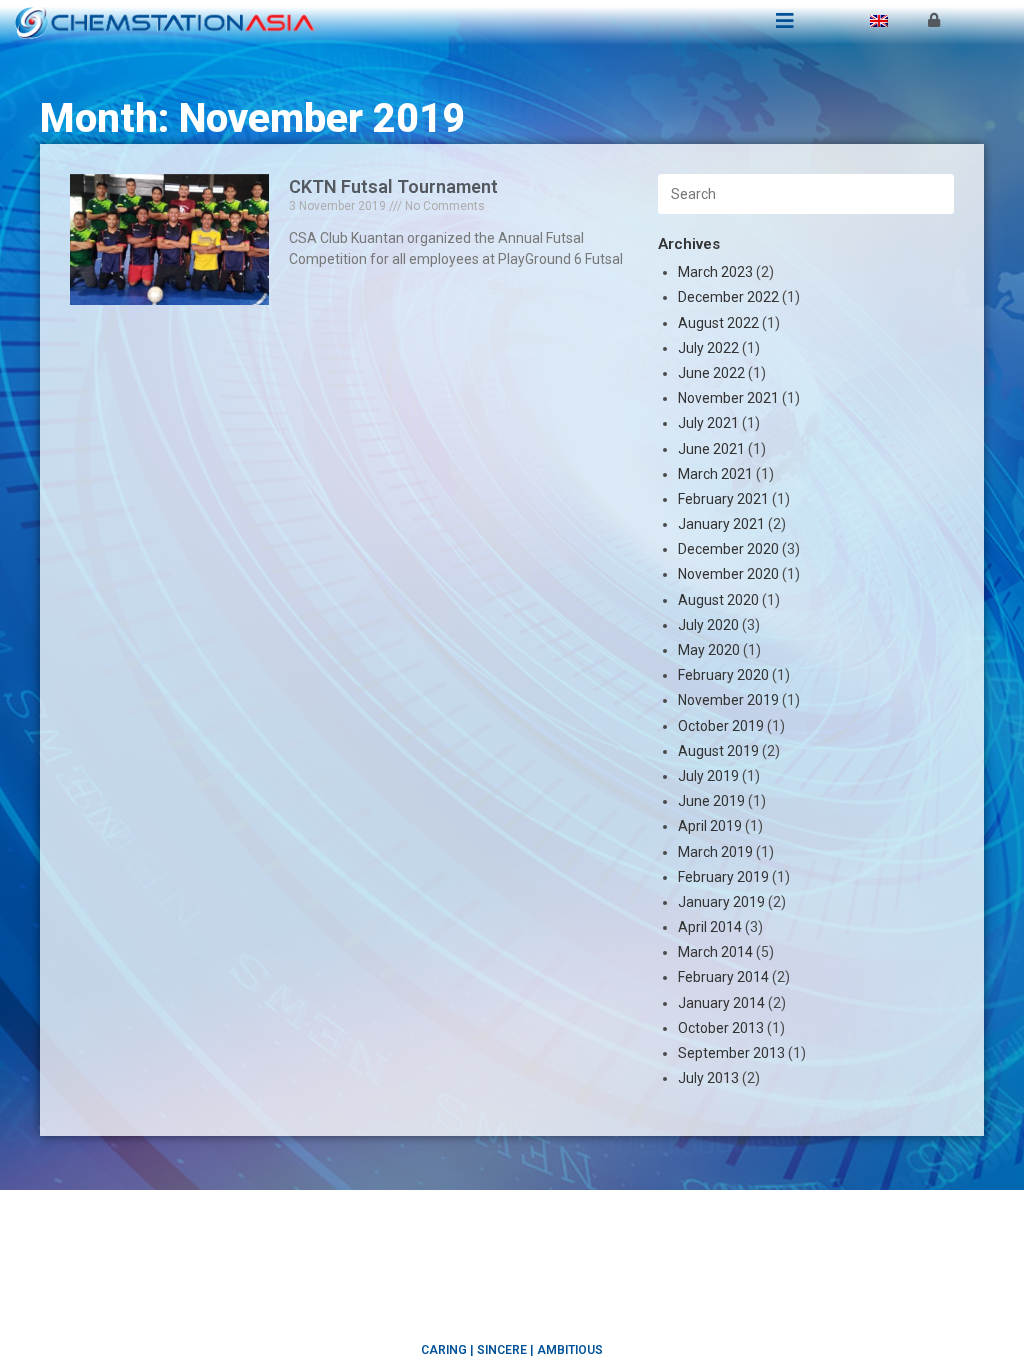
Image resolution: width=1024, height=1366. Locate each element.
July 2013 (708, 1078)
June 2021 (711, 449)
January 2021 (721, 524)
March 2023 (715, 272)
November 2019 (728, 700)
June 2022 (711, 373)
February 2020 (723, 675)
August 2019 (718, 751)
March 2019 (715, 852)
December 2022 (728, 297)
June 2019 (711, 801)
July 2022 (708, 348)
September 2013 (731, 1053)
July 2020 (708, 625)
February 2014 (723, 977)
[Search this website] (806, 193)
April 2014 (710, 927)
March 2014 (715, 952)
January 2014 (721, 1003)
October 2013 (721, 1028)
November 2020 (728, 574)
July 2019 (708, 776)
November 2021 (728, 398)
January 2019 (721, 902)
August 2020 (718, 600)
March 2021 (715, 474)
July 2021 (708, 423)
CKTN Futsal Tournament (393, 186)
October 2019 (721, 726)
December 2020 (728, 549)
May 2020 (709, 650)
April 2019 (710, 826)
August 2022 (718, 323)
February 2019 (723, 877)
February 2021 (723, 499)
